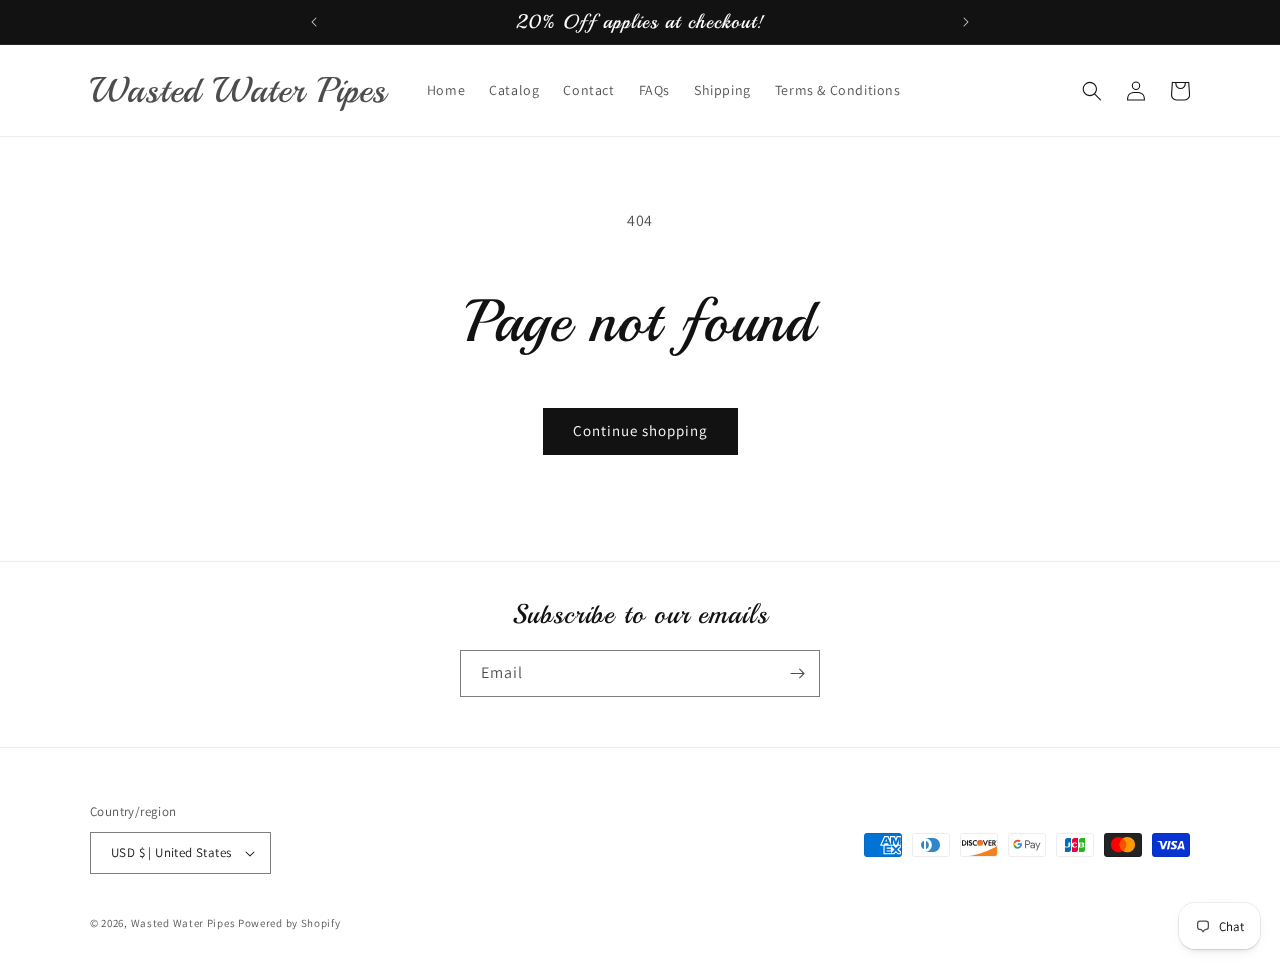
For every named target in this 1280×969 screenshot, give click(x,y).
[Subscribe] (797, 673)
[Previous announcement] (314, 22)
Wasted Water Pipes (184, 923)
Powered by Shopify (289, 923)
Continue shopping (640, 430)
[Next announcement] (966, 22)
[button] (1092, 91)
